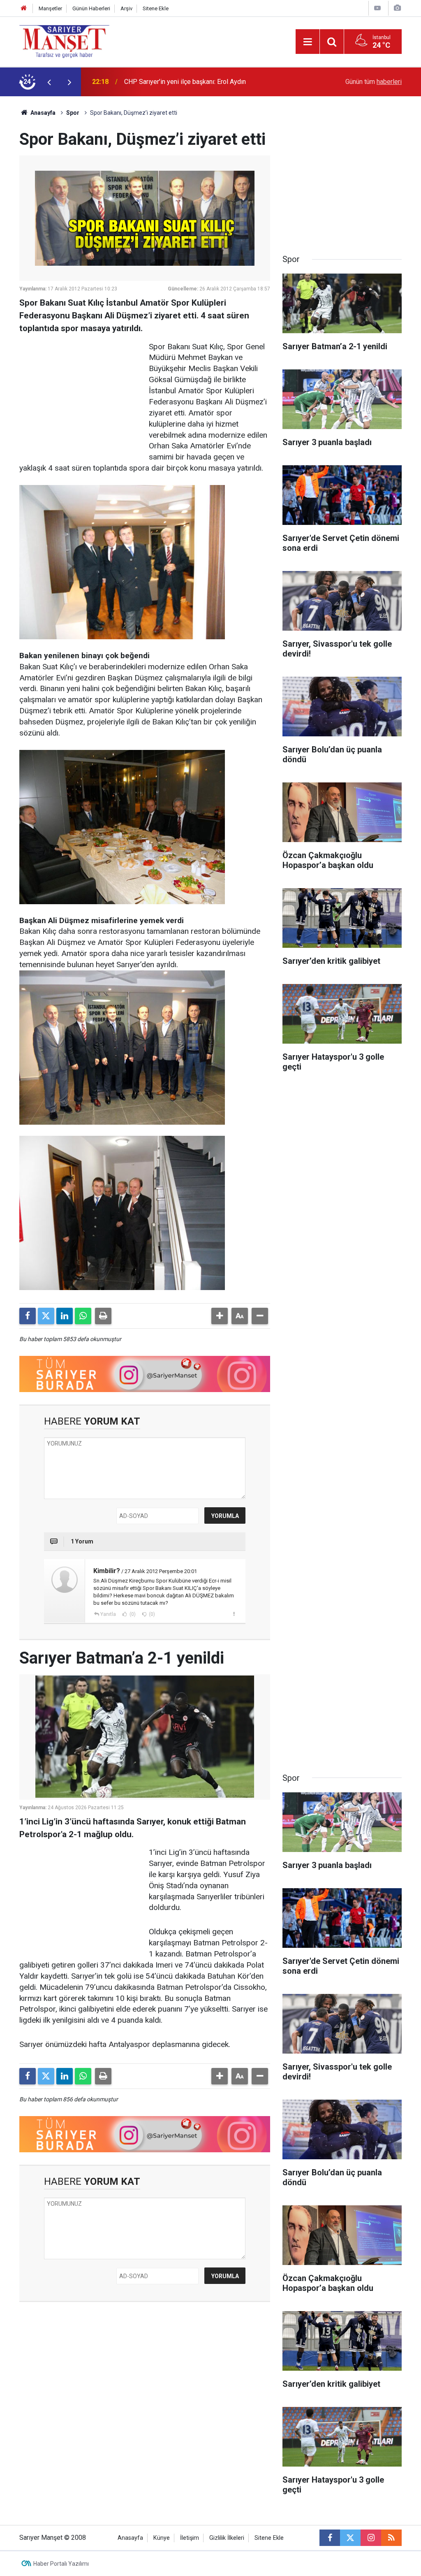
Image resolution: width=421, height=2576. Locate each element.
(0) (132, 1614)
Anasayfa (42, 113)
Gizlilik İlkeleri (227, 2538)
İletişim (190, 2538)
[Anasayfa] (24, 8)
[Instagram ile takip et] (371, 2538)
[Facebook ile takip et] (330, 2538)
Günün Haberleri (91, 8)
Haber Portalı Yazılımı (61, 2564)
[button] (220, 1316)
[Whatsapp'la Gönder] (83, 1316)
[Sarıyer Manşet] (64, 41)
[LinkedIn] (65, 1316)
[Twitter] (46, 1316)
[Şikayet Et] (234, 1614)
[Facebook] (28, 1316)
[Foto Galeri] (397, 8)
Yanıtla (108, 1614)
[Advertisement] (81, 393)
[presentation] (49, 82)
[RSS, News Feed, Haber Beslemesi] (391, 2538)
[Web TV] (377, 8)
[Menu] (308, 42)
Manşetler (50, 8)
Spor (73, 113)
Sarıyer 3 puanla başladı (158, 82)
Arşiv (126, 8)
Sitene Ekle (156, 8)
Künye (162, 2538)
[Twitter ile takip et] (350, 2538)
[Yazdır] (103, 1316)
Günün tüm (374, 82)
